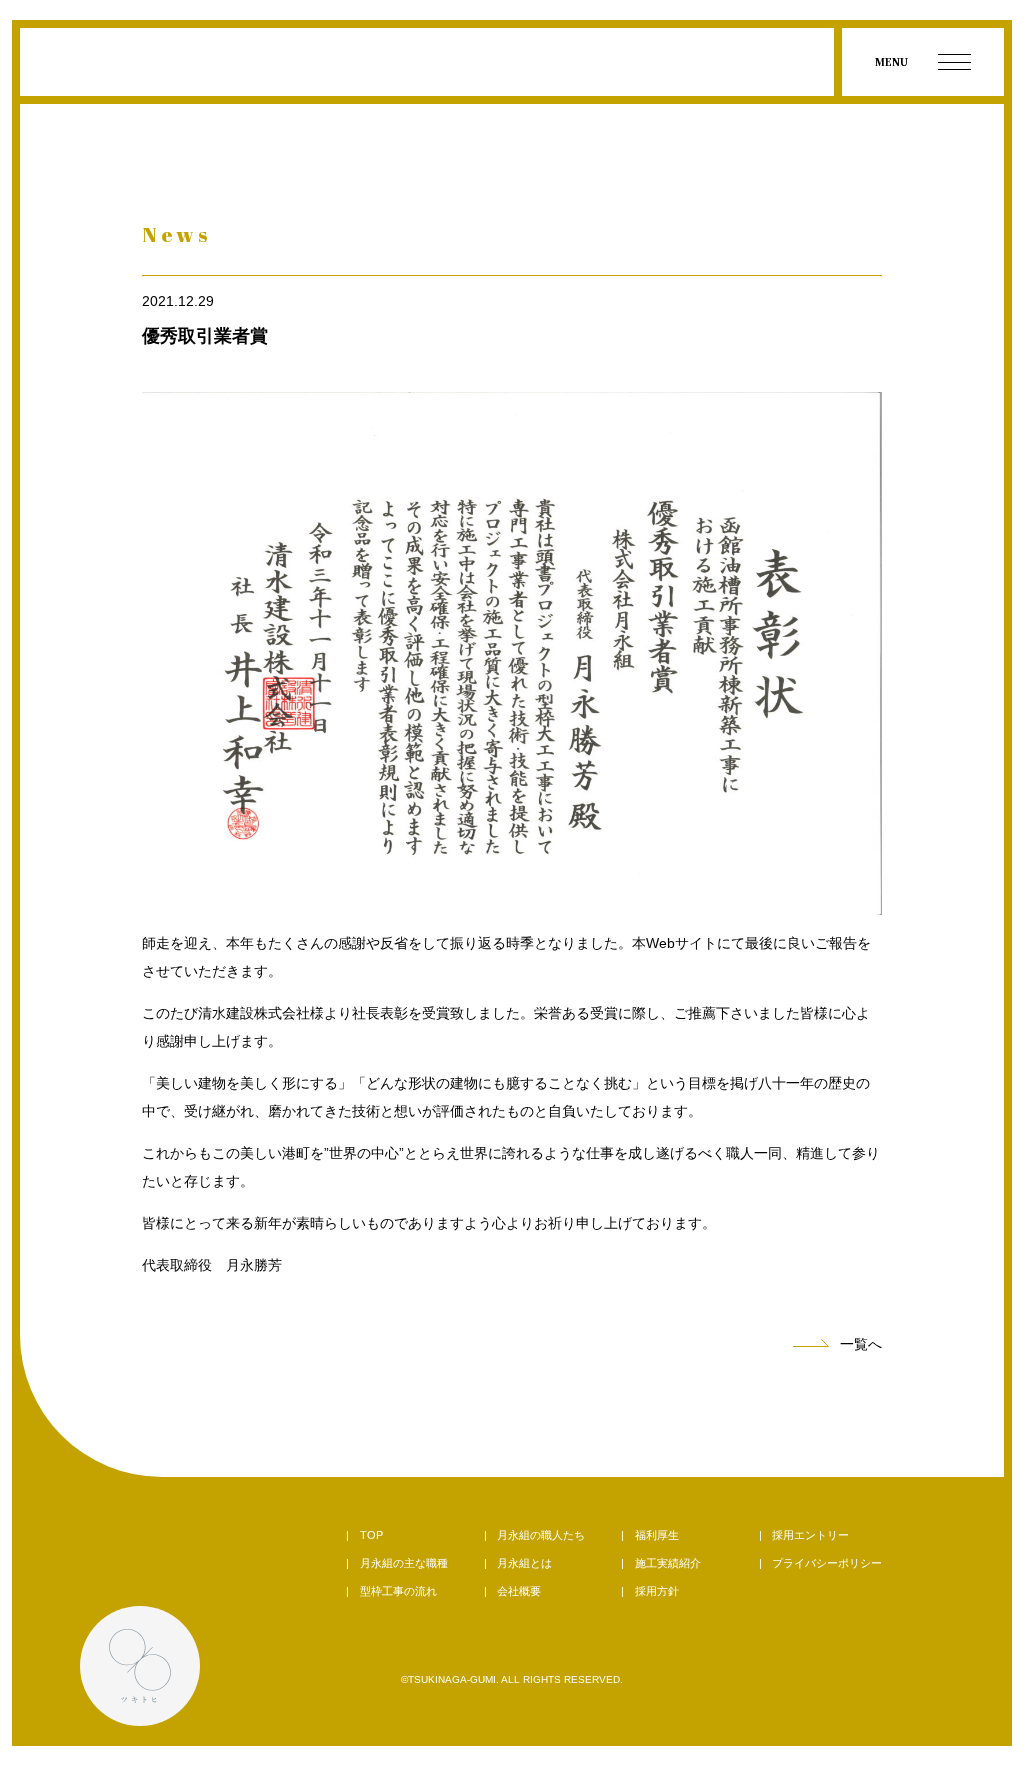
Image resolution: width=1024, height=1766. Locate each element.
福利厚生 (657, 1535)
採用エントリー (810, 1535)
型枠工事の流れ (398, 1591)
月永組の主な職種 (404, 1563)
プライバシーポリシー (827, 1563)
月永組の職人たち (541, 1535)
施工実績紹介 (668, 1563)
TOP (371, 1535)
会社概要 (519, 1591)
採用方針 (657, 1591)
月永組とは (524, 1563)
